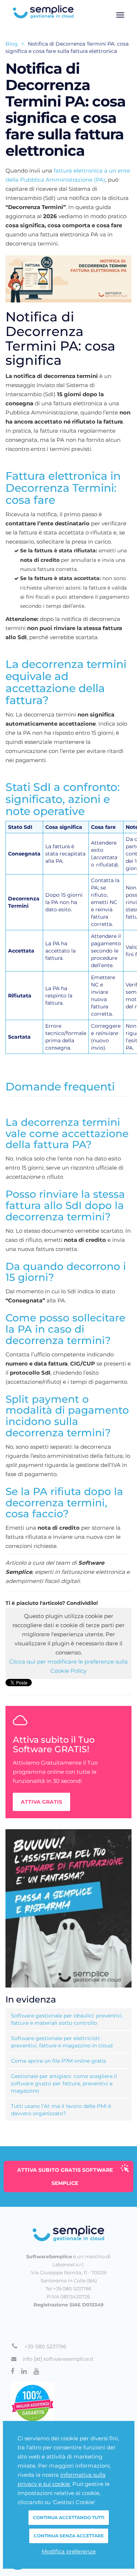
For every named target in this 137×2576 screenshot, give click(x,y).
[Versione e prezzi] (68, 1908)
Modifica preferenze (69, 2551)
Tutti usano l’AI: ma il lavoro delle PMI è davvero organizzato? (61, 2110)
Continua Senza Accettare (69, 2536)
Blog (12, 44)
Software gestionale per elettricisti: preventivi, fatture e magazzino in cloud (62, 2042)
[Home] (68, 12)
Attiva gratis (41, 1802)
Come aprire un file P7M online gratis (58, 2061)
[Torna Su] (68, 2233)
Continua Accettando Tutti (69, 2517)
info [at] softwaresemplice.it (58, 2359)
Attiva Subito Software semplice (65, 2177)
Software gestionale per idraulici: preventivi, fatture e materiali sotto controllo (67, 2019)
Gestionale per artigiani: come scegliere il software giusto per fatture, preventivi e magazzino (64, 2083)
